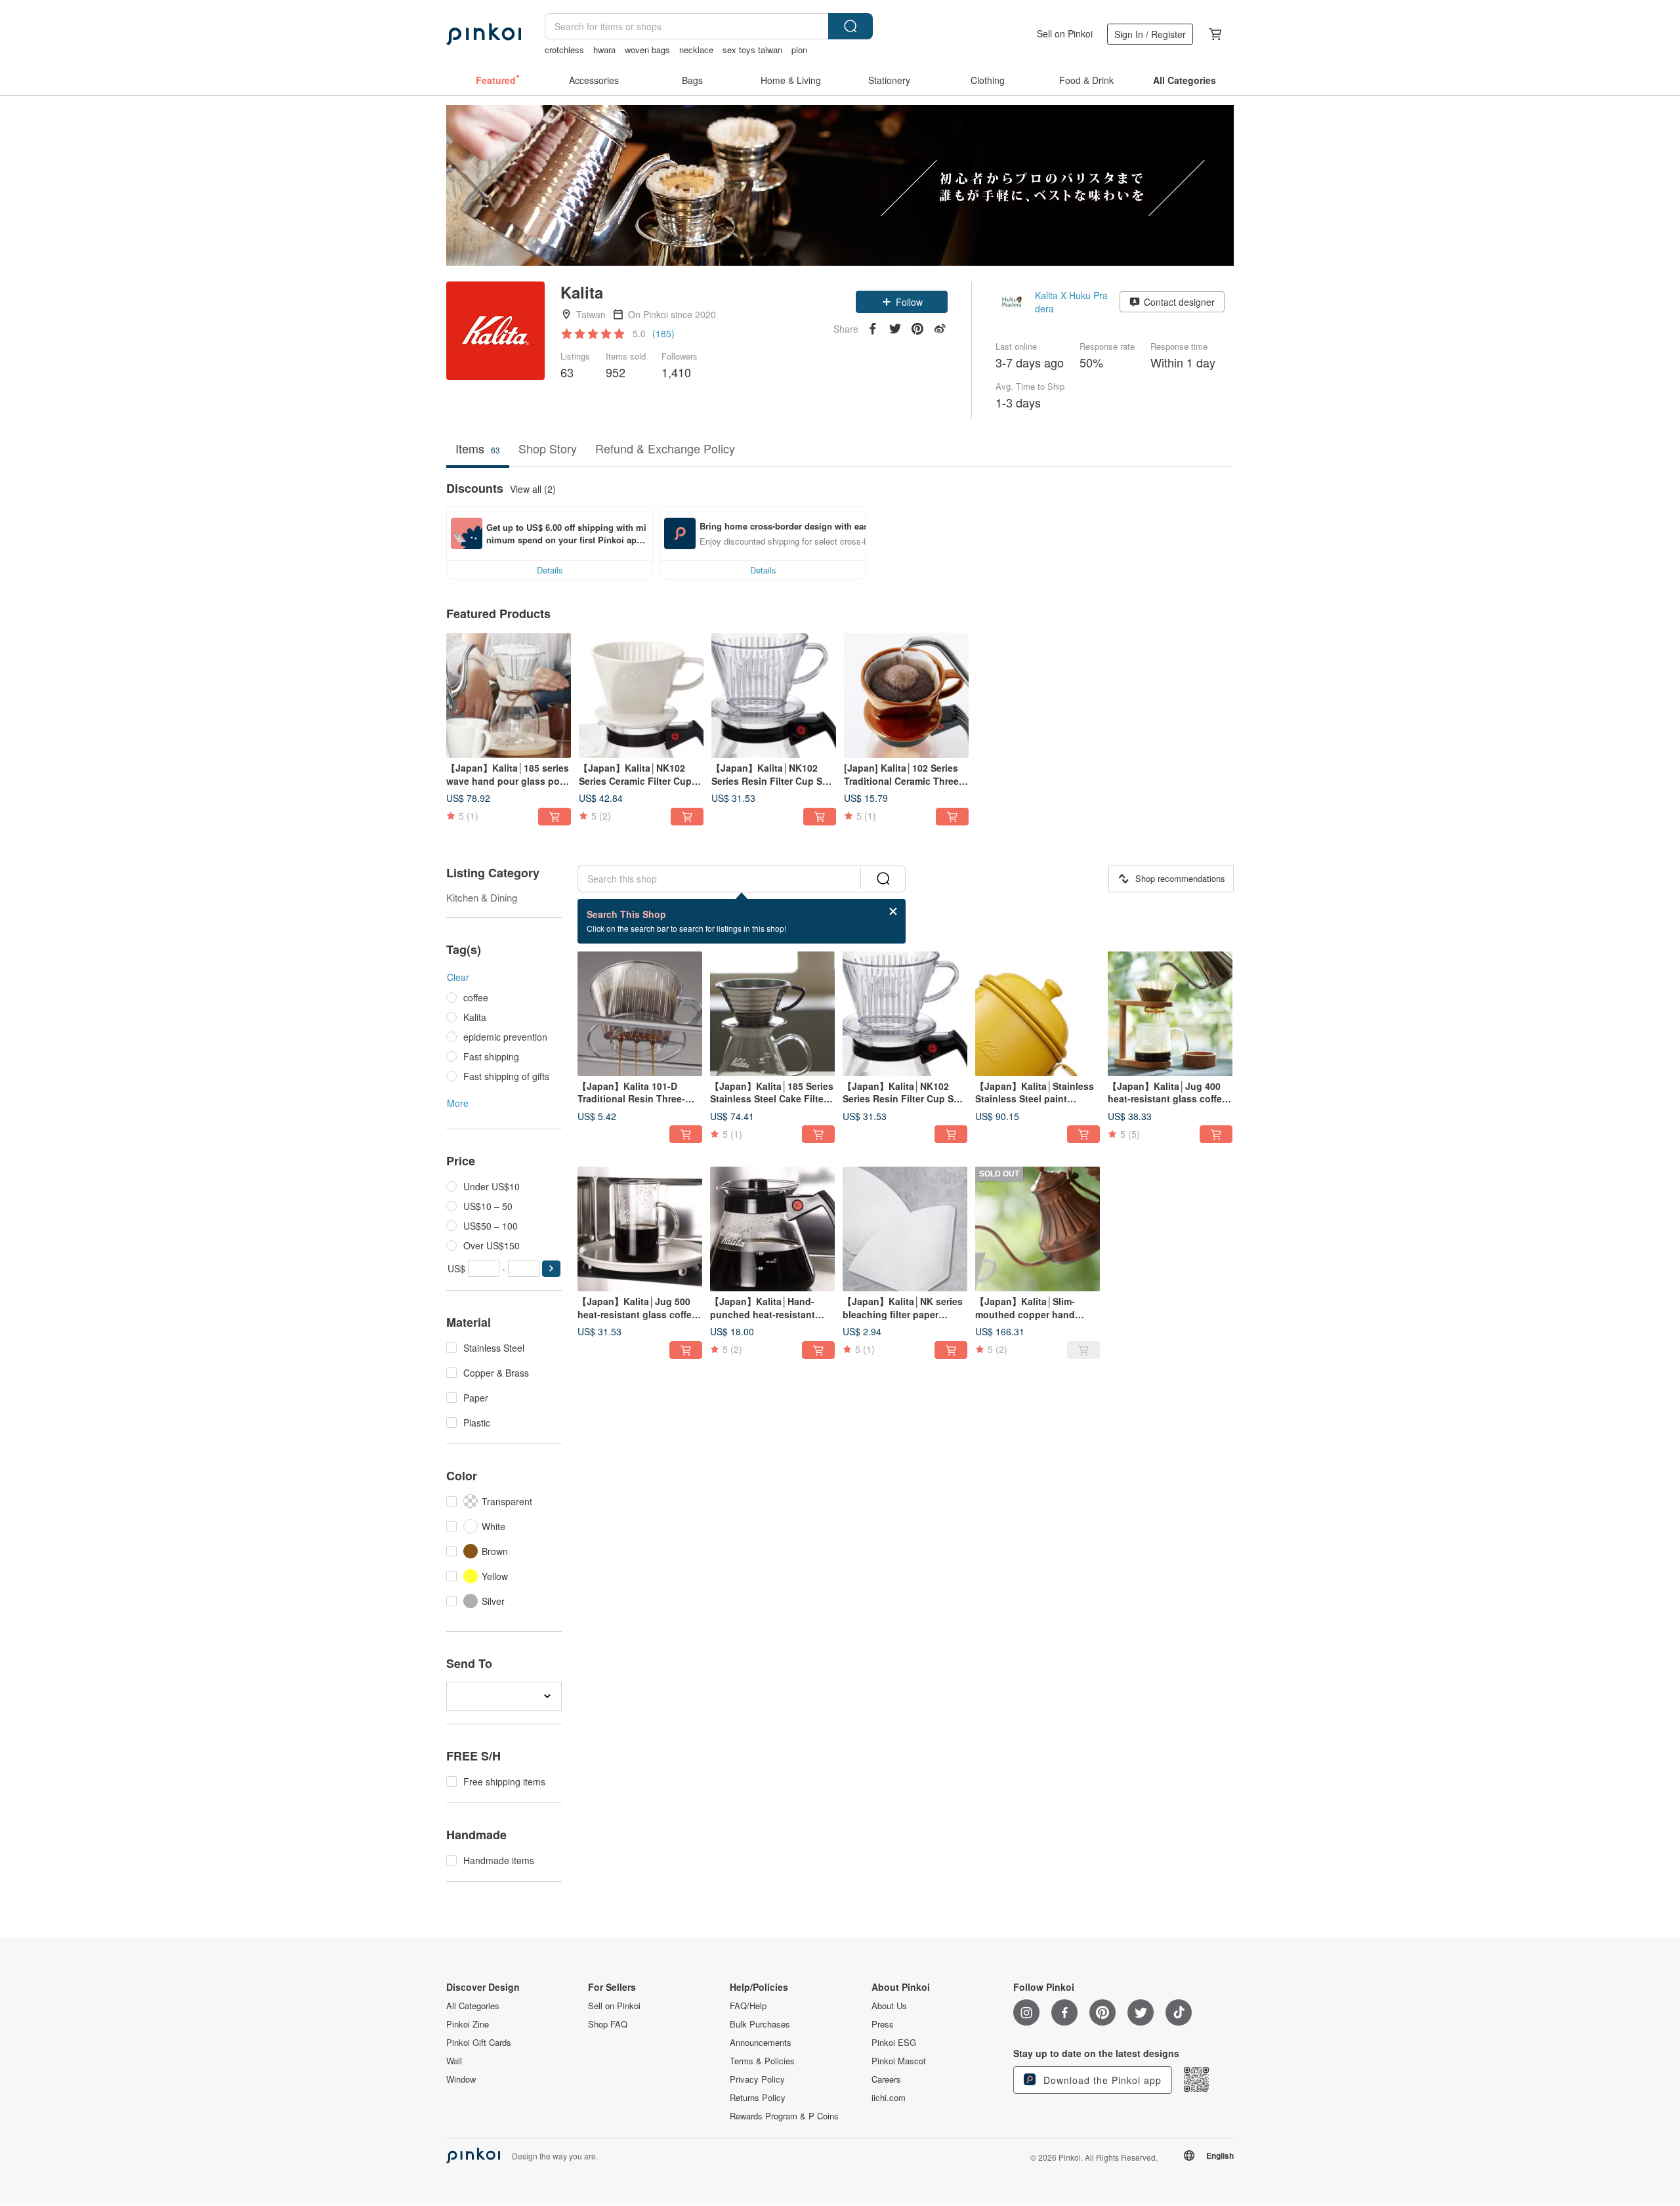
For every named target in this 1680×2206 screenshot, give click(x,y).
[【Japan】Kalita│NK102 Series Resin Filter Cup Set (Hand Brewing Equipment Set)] (774, 696)
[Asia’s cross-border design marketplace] (484, 34)
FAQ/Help (748, 2006)
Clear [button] (458, 977)
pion (799, 50)
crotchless (564, 50)
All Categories (473, 2006)
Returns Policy (758, 2098)
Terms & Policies (762, 2061)
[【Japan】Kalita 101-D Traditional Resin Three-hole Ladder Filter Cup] (640, 1014)
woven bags (647, 50)
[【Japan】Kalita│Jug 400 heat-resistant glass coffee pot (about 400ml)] (1170, 1014)
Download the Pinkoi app (1101, 2080)
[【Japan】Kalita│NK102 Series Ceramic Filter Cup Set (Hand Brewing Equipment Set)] (641, 696)
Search (850, 26)
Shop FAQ (608, 2024)
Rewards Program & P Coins (784, 2116)
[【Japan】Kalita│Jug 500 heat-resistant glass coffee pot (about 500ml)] (640, 1229)
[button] (902, 302)
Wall (454, 2061)
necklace (696, 50)
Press (883, 2024)
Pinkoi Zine (468, 2024)
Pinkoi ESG (894, 2043)
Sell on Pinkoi (1065, 33)
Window (461, 2079)
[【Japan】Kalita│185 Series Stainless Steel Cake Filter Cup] (772, 1014)
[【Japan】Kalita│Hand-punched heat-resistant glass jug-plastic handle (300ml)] (772, 1229)
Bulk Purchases (760, 2024)
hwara (604, 50)
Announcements (761, 2043)
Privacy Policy (757, 2079)
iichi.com (889, 2098)
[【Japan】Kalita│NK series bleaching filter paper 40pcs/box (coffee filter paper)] (905, 1229)
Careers (886, 2079)
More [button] (458, 1103)
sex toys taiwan (752, 50)
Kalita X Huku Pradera (1071, 302)
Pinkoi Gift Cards (479, 2043)
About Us (889, 2006)
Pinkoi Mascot (899, 2061)
